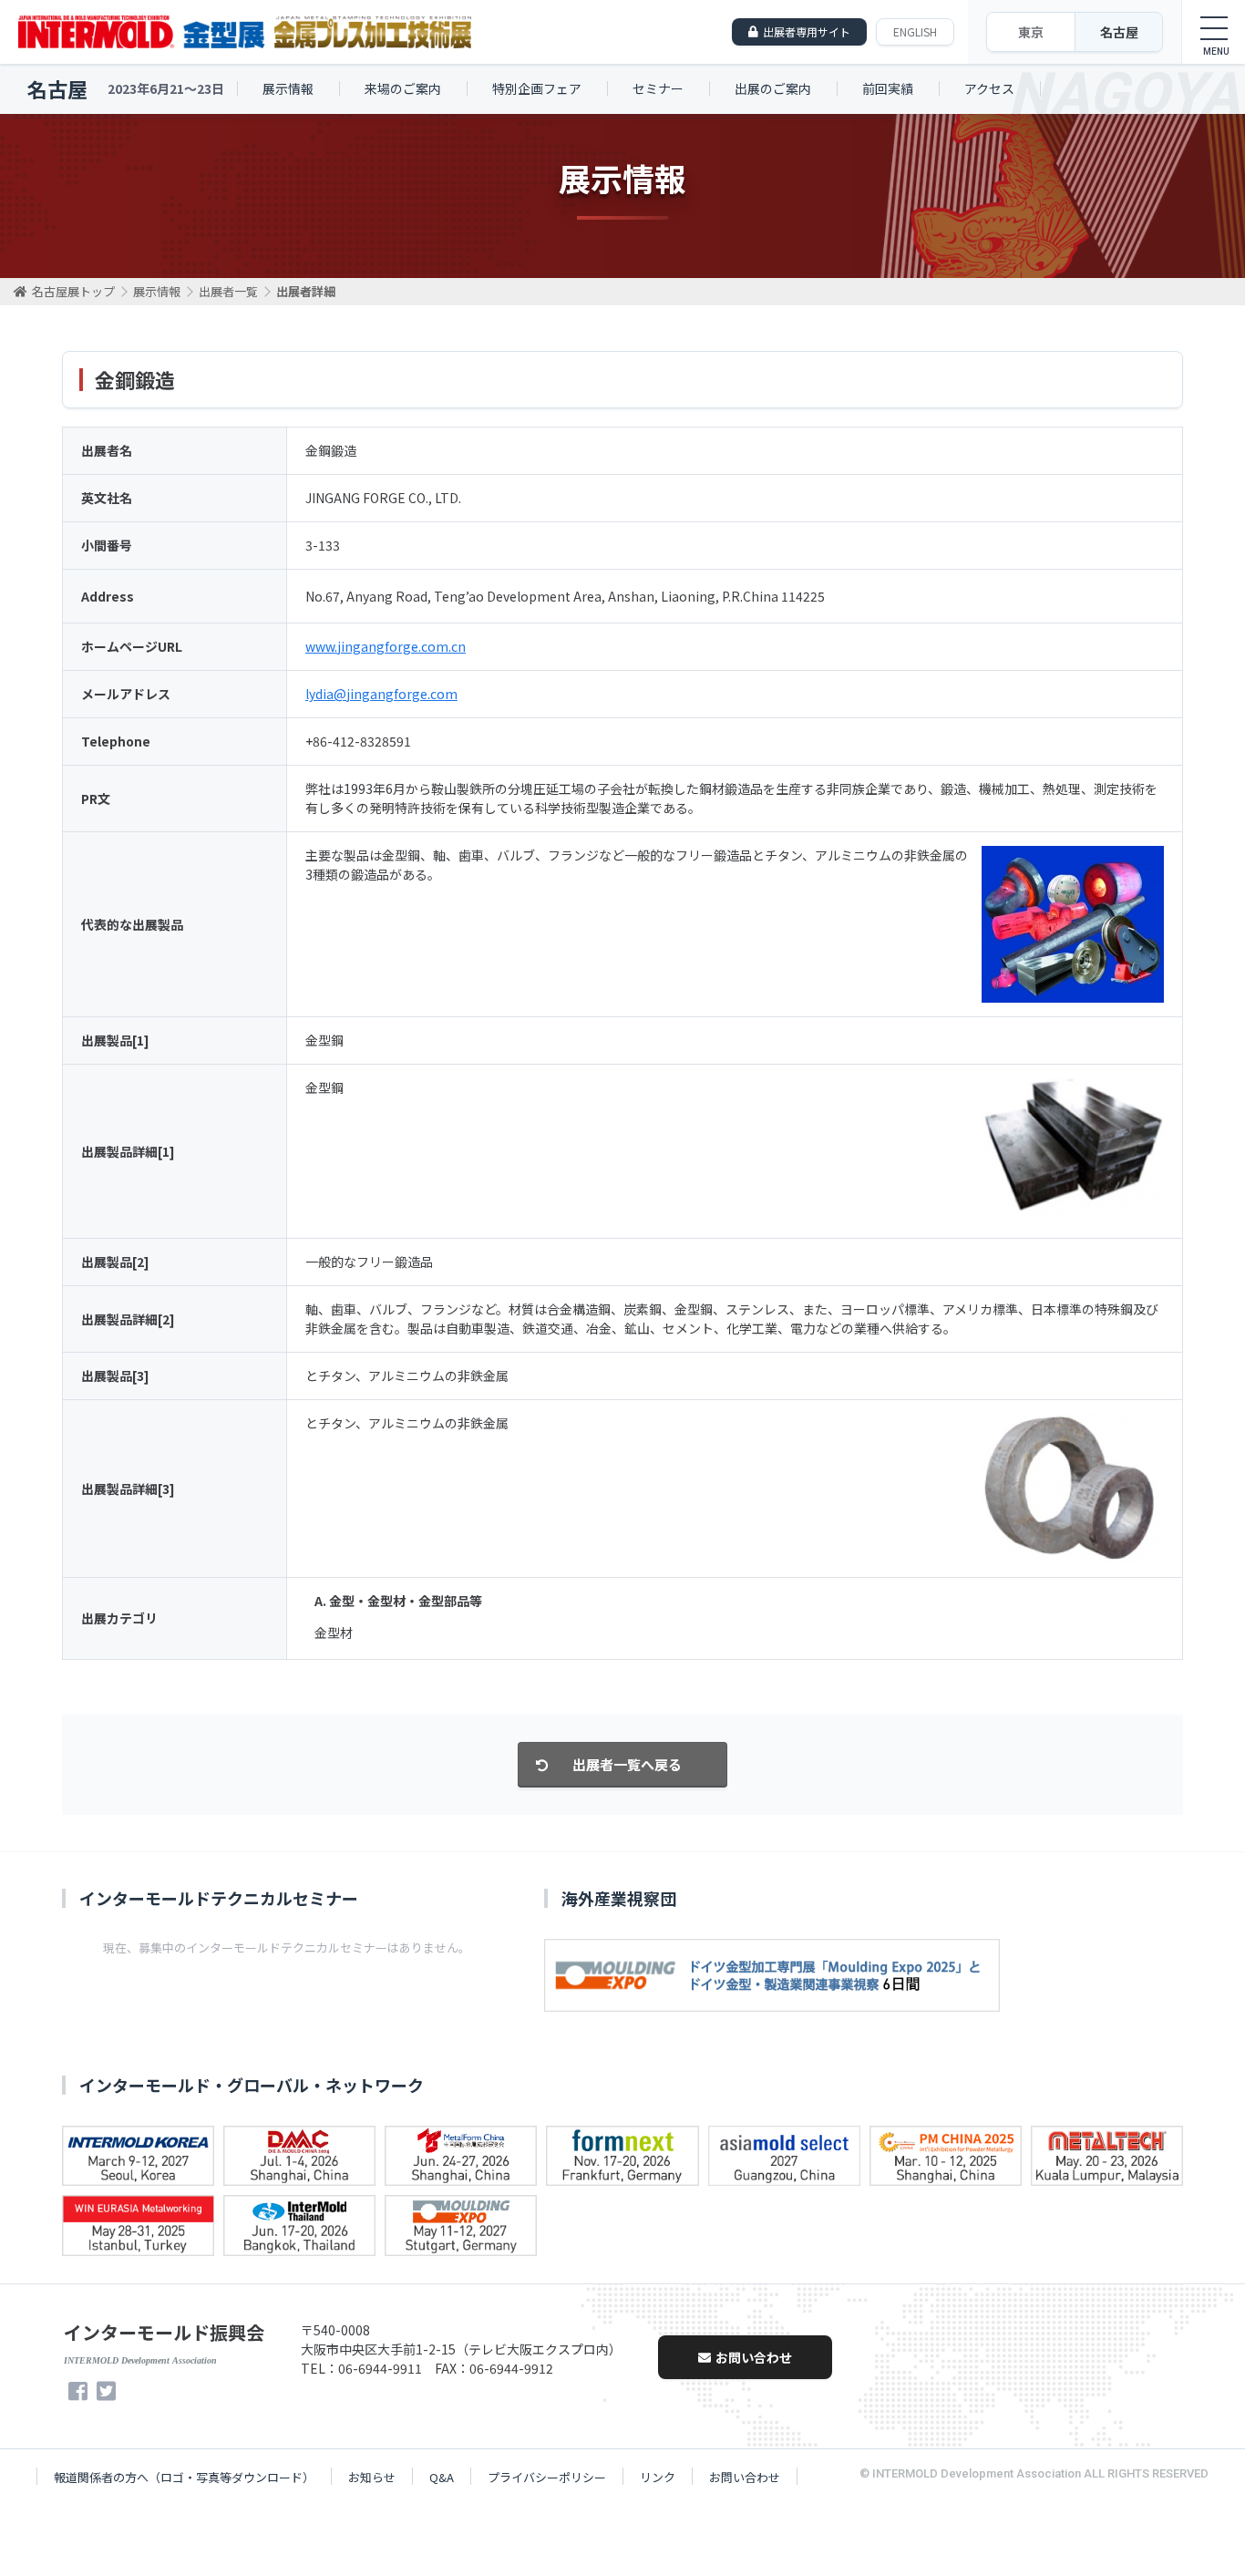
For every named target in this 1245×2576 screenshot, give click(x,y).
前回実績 (888, 88)
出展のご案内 (773, 88)
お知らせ (372, 2477)
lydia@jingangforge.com (381, 694)
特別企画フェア (537, 88)
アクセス (989, 88)
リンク (658, 2477)
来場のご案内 (403, 88)
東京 (1031, 32)
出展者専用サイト (807, 31)
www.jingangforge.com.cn (386, 646)
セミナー (658, 88)
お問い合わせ (754, 2357)
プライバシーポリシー (547, 2477)
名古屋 (1119, 32)
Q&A (442, 2477)
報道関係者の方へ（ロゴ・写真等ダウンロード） (184, 2477)
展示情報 (288, 88)
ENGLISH (915, 31)
